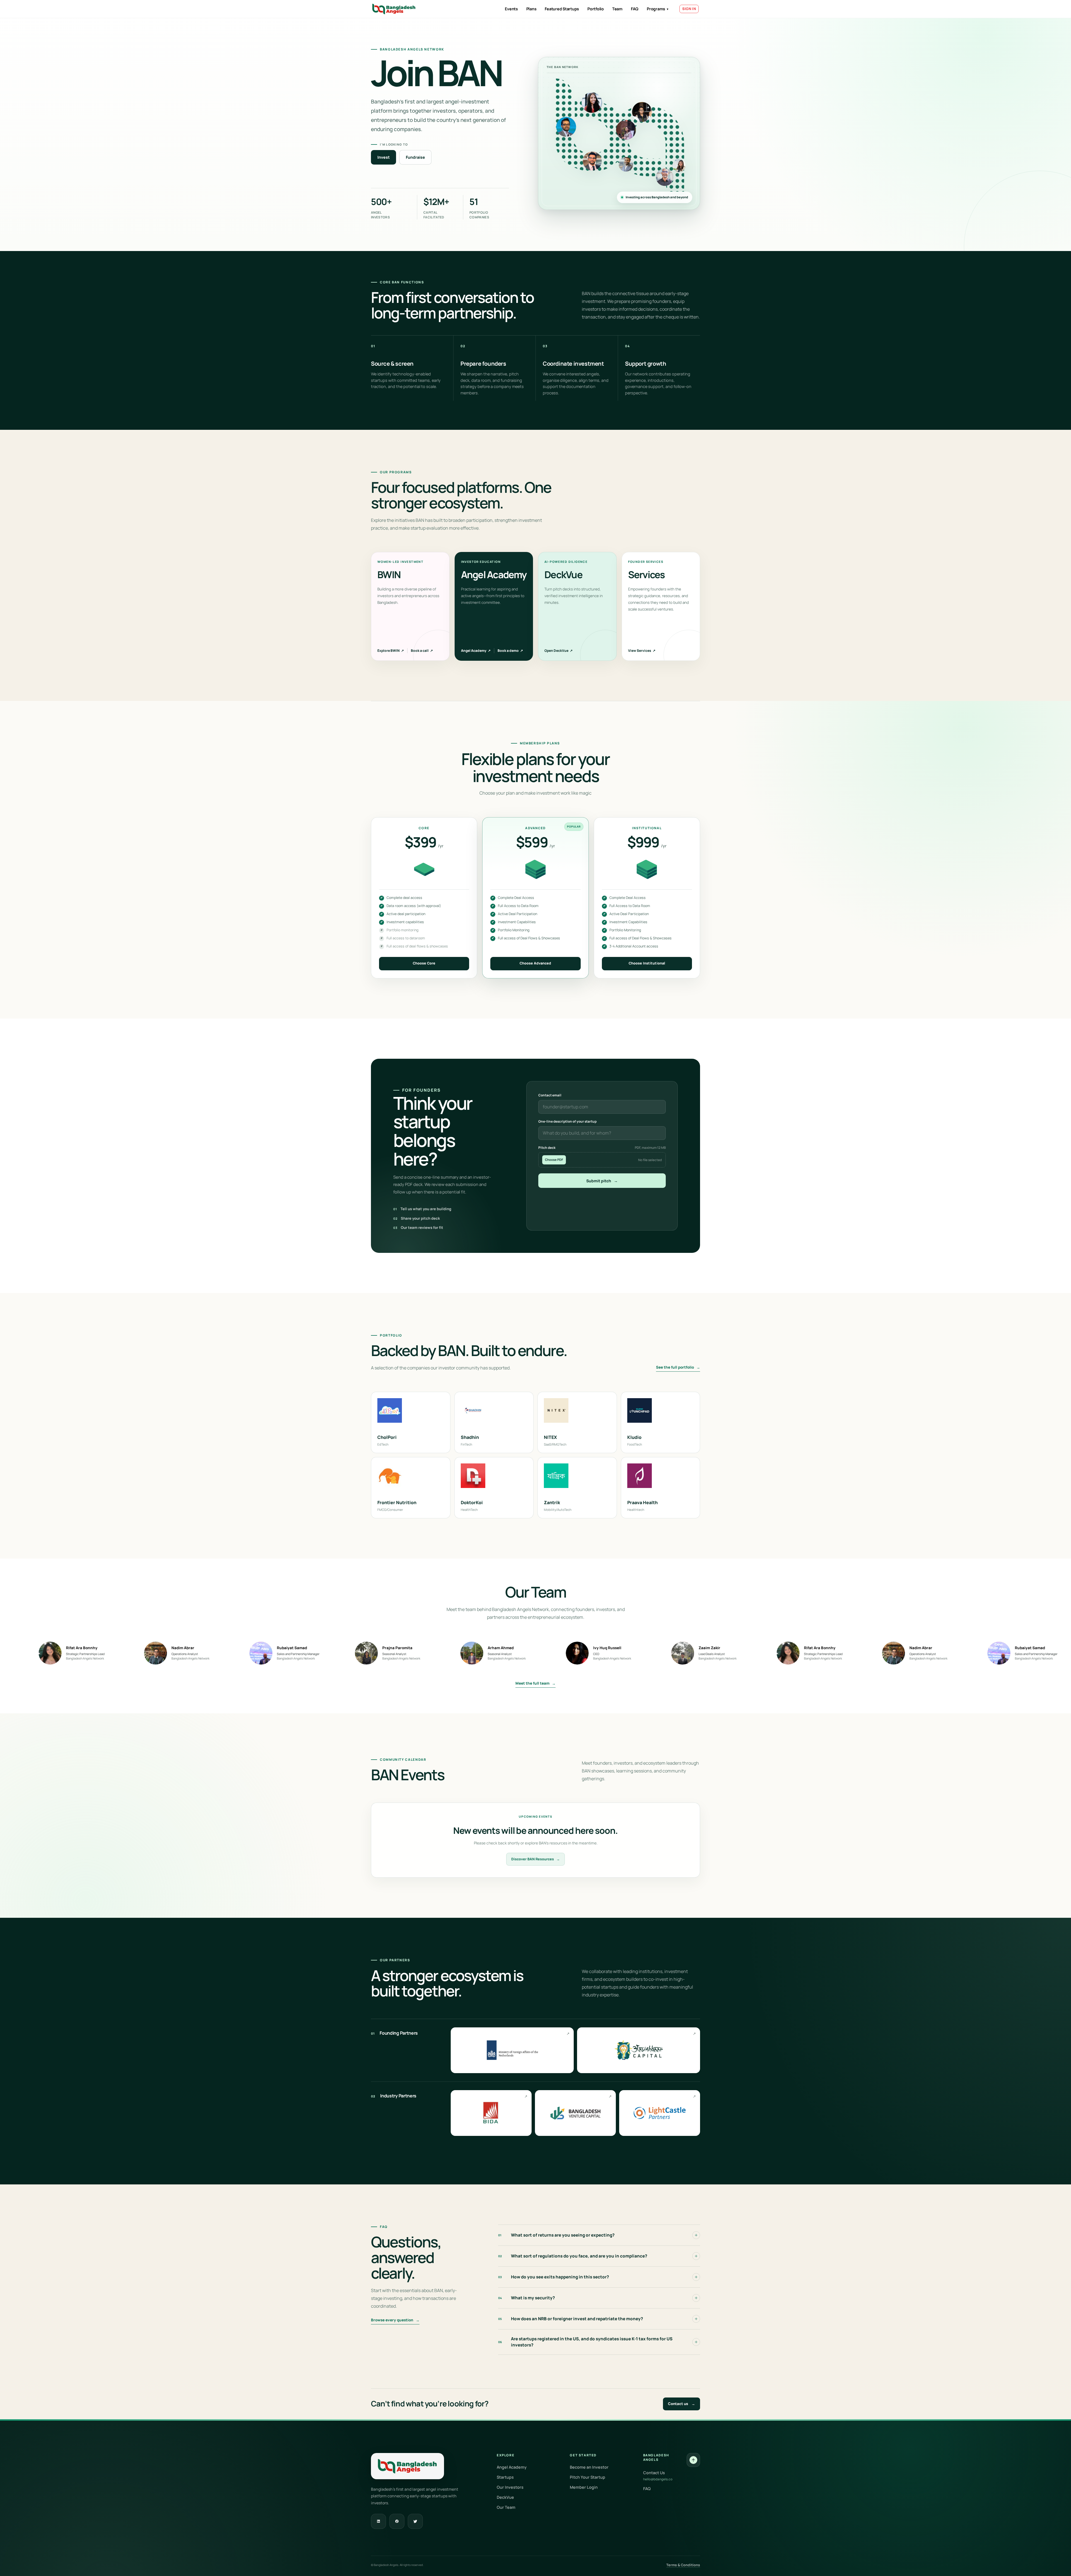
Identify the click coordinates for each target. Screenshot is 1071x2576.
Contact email (550, 1095)
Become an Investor (589, 2467)
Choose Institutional (647, 963)
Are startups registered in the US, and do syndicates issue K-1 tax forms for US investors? (585, 2342)
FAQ (635, 9)
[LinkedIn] (378, 2521)
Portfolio (596, 9)
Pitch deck (602, 1148)
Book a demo (510, 651)
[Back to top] (693, 2460)
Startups (505, 2477)
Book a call (422, 651)
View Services (642, 651)
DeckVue (505, 2497)
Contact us (682, 2404)
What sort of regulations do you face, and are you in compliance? (573, 2256)
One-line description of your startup (567, 1121)
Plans (531, 9)
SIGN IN (689, 9)
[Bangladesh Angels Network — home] (394, 9)
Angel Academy (476, 651)
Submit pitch (602, 1181)
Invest (383, 157)
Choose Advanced (535, 963)
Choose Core (424, 963)
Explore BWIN (391, 651)
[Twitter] (415, 2521)
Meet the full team (535, 1683)
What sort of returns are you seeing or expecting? (556, 2235)
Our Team (506, 2507)
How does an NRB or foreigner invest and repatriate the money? (571, 2319)
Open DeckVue (559, 651)
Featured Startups (562, 9)
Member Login (584, 2487)
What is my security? (527, 2298)
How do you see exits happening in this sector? (554, 2277)
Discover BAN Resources (535, 1859)
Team (617, 9)
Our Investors (510, 2487)
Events (511, 9)
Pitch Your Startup (588, 2477)
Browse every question (395, 2320)
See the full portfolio (678, 1367)
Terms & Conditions (683, 2565)
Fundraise (415, 157)
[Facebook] (397, 2521)
